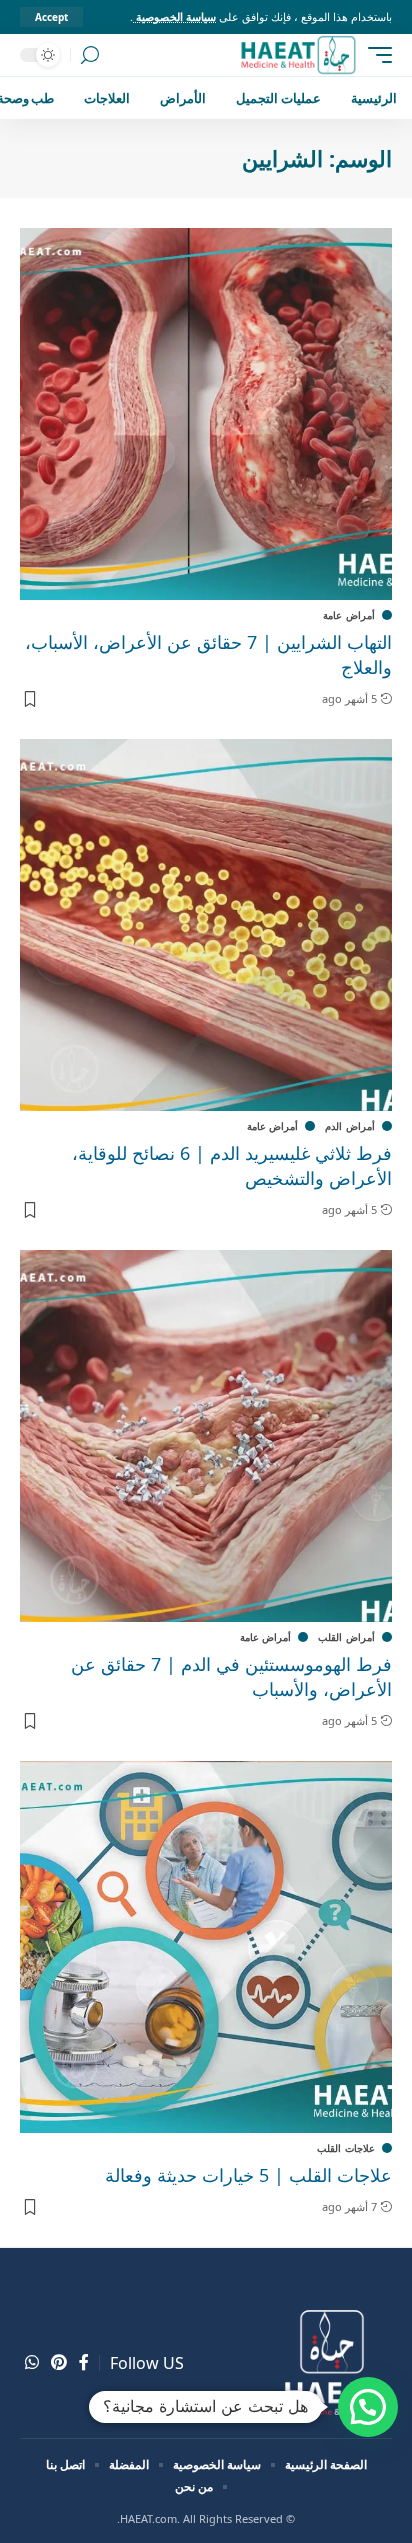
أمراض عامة (349, 615)
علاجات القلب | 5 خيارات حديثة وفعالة (248, 2175)
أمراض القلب (346, 1637)
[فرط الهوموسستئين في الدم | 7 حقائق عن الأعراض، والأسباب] (206, 1436)
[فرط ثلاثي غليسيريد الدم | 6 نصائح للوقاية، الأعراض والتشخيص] (206, 925)
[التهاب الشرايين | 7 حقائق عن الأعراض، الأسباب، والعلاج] (206, 414)
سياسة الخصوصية (174, 16)
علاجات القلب (346, 2148)
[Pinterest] (59, 2362)
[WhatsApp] (32, 2362)
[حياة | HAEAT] (297, 55)
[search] (90, 55)
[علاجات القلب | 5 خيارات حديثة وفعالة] (206, 1947)
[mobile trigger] (375, 55)
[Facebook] (84, 2362)
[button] (368, 2407)
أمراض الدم (350, 1126)
